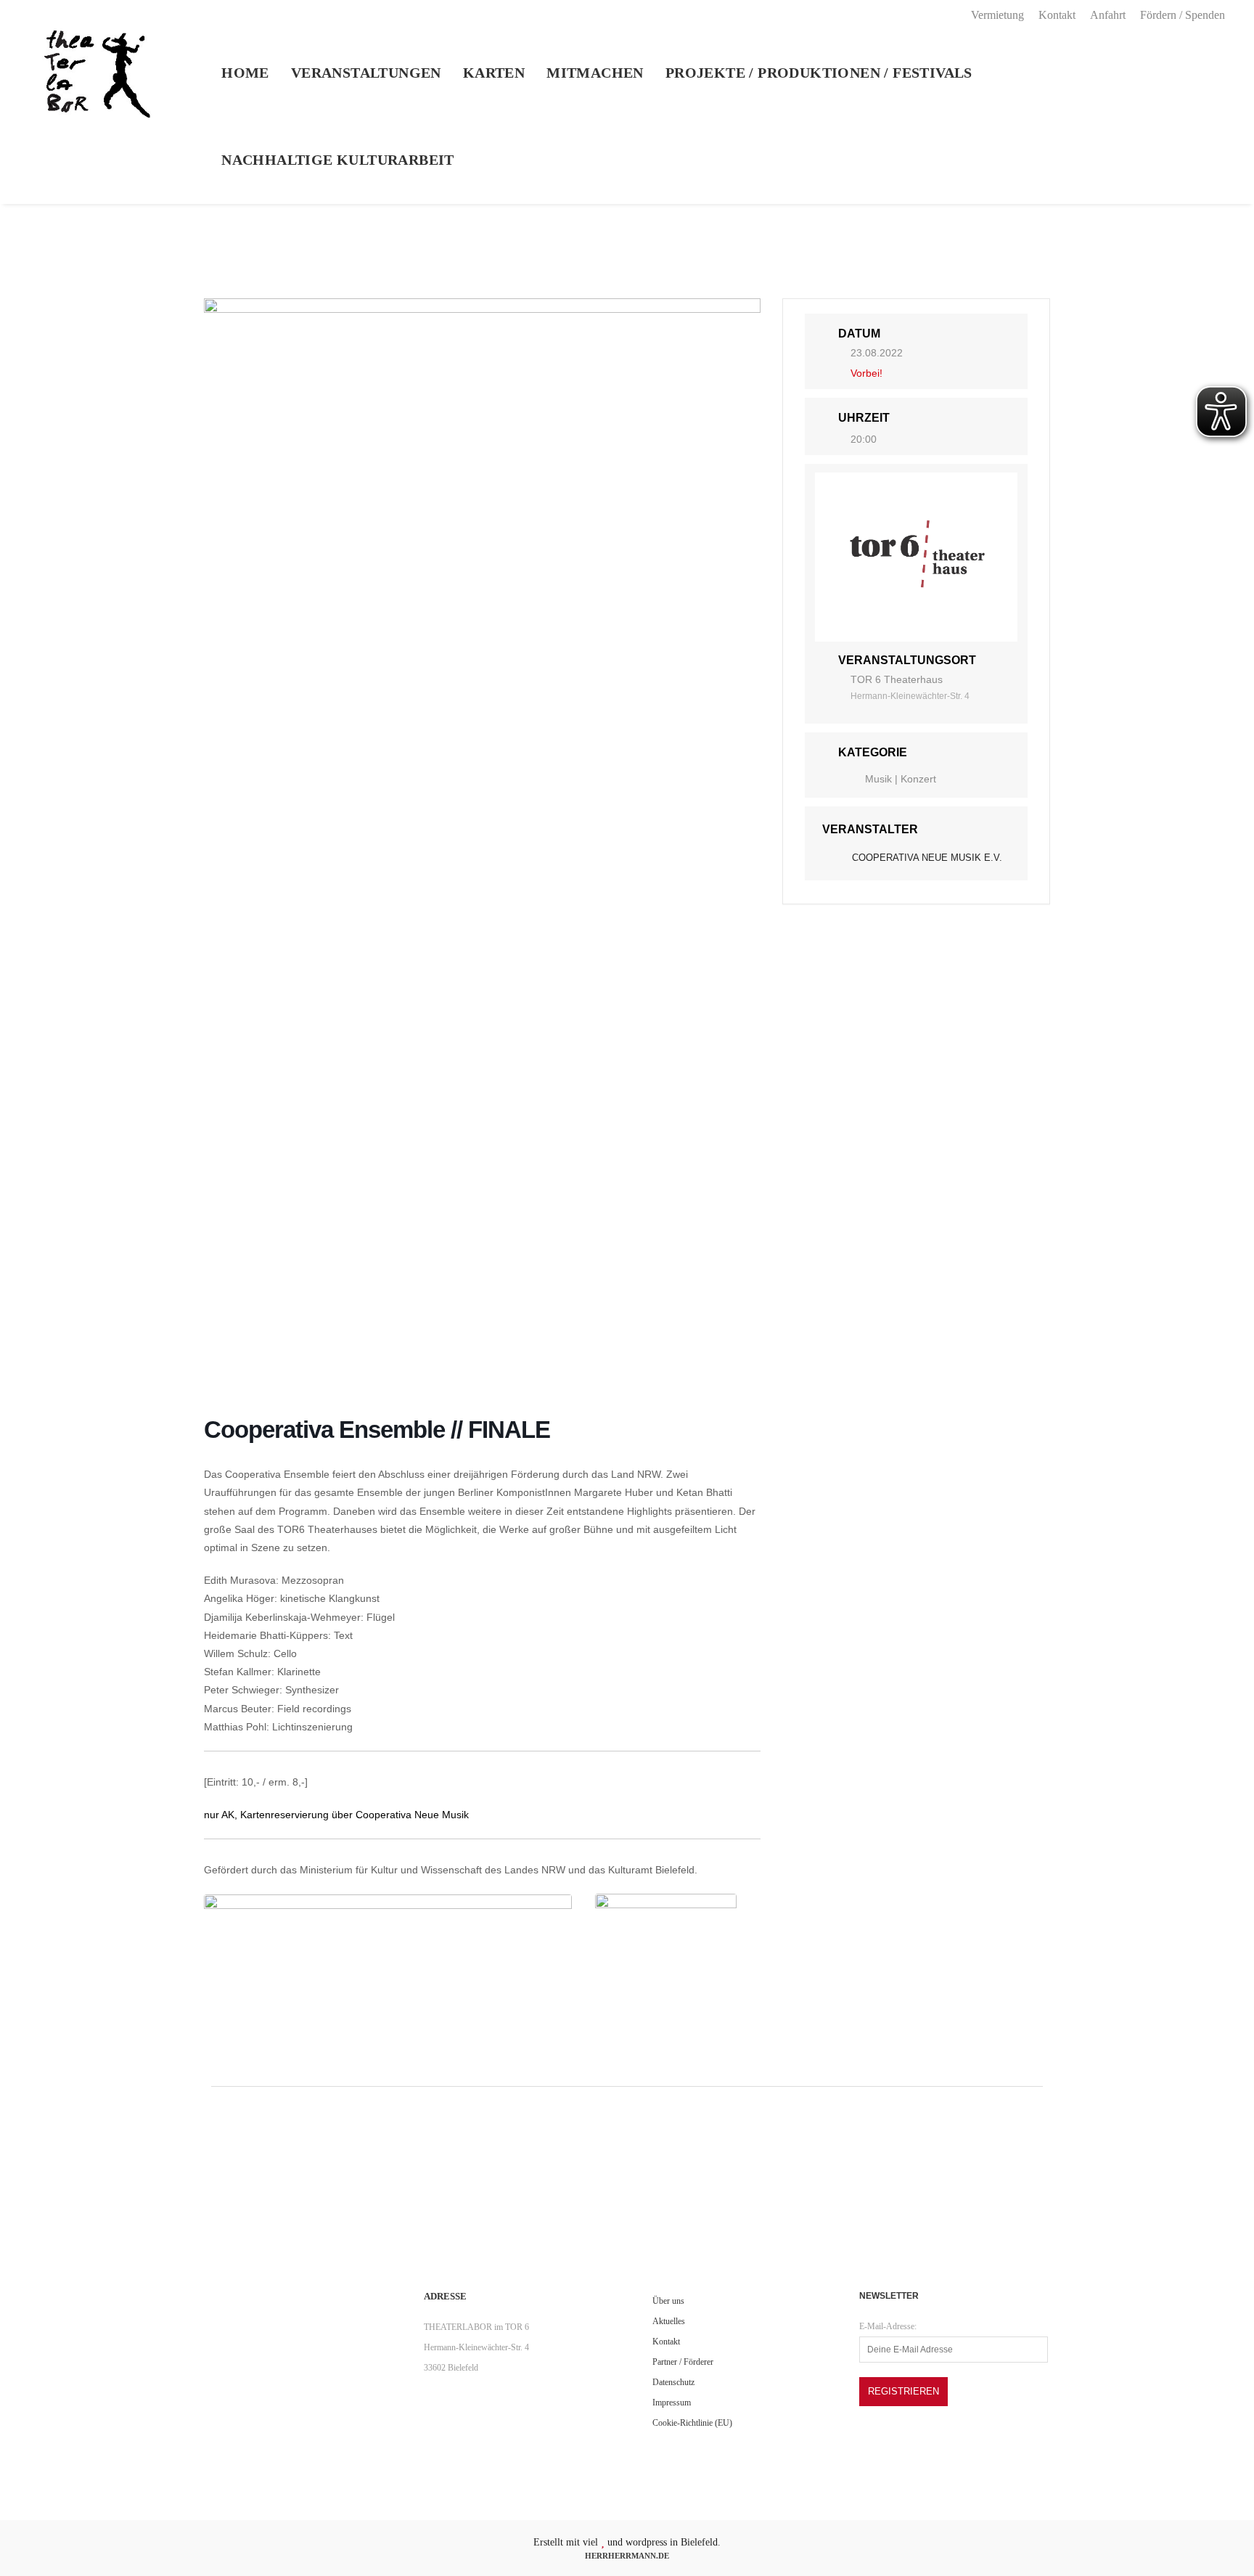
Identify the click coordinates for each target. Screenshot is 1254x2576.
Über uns (668, 2301)
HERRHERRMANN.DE (627, 2556)
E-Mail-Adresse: (888, 2326)
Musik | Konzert (901, 779)
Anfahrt (1108, 15)
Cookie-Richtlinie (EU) (692, 2423)
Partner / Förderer (683, 2362)
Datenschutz (673, 2382)
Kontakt (1057, 15)
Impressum (672, 2403)
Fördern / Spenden (1183, 15)
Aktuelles (669, 2321)
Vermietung (997, 15)
